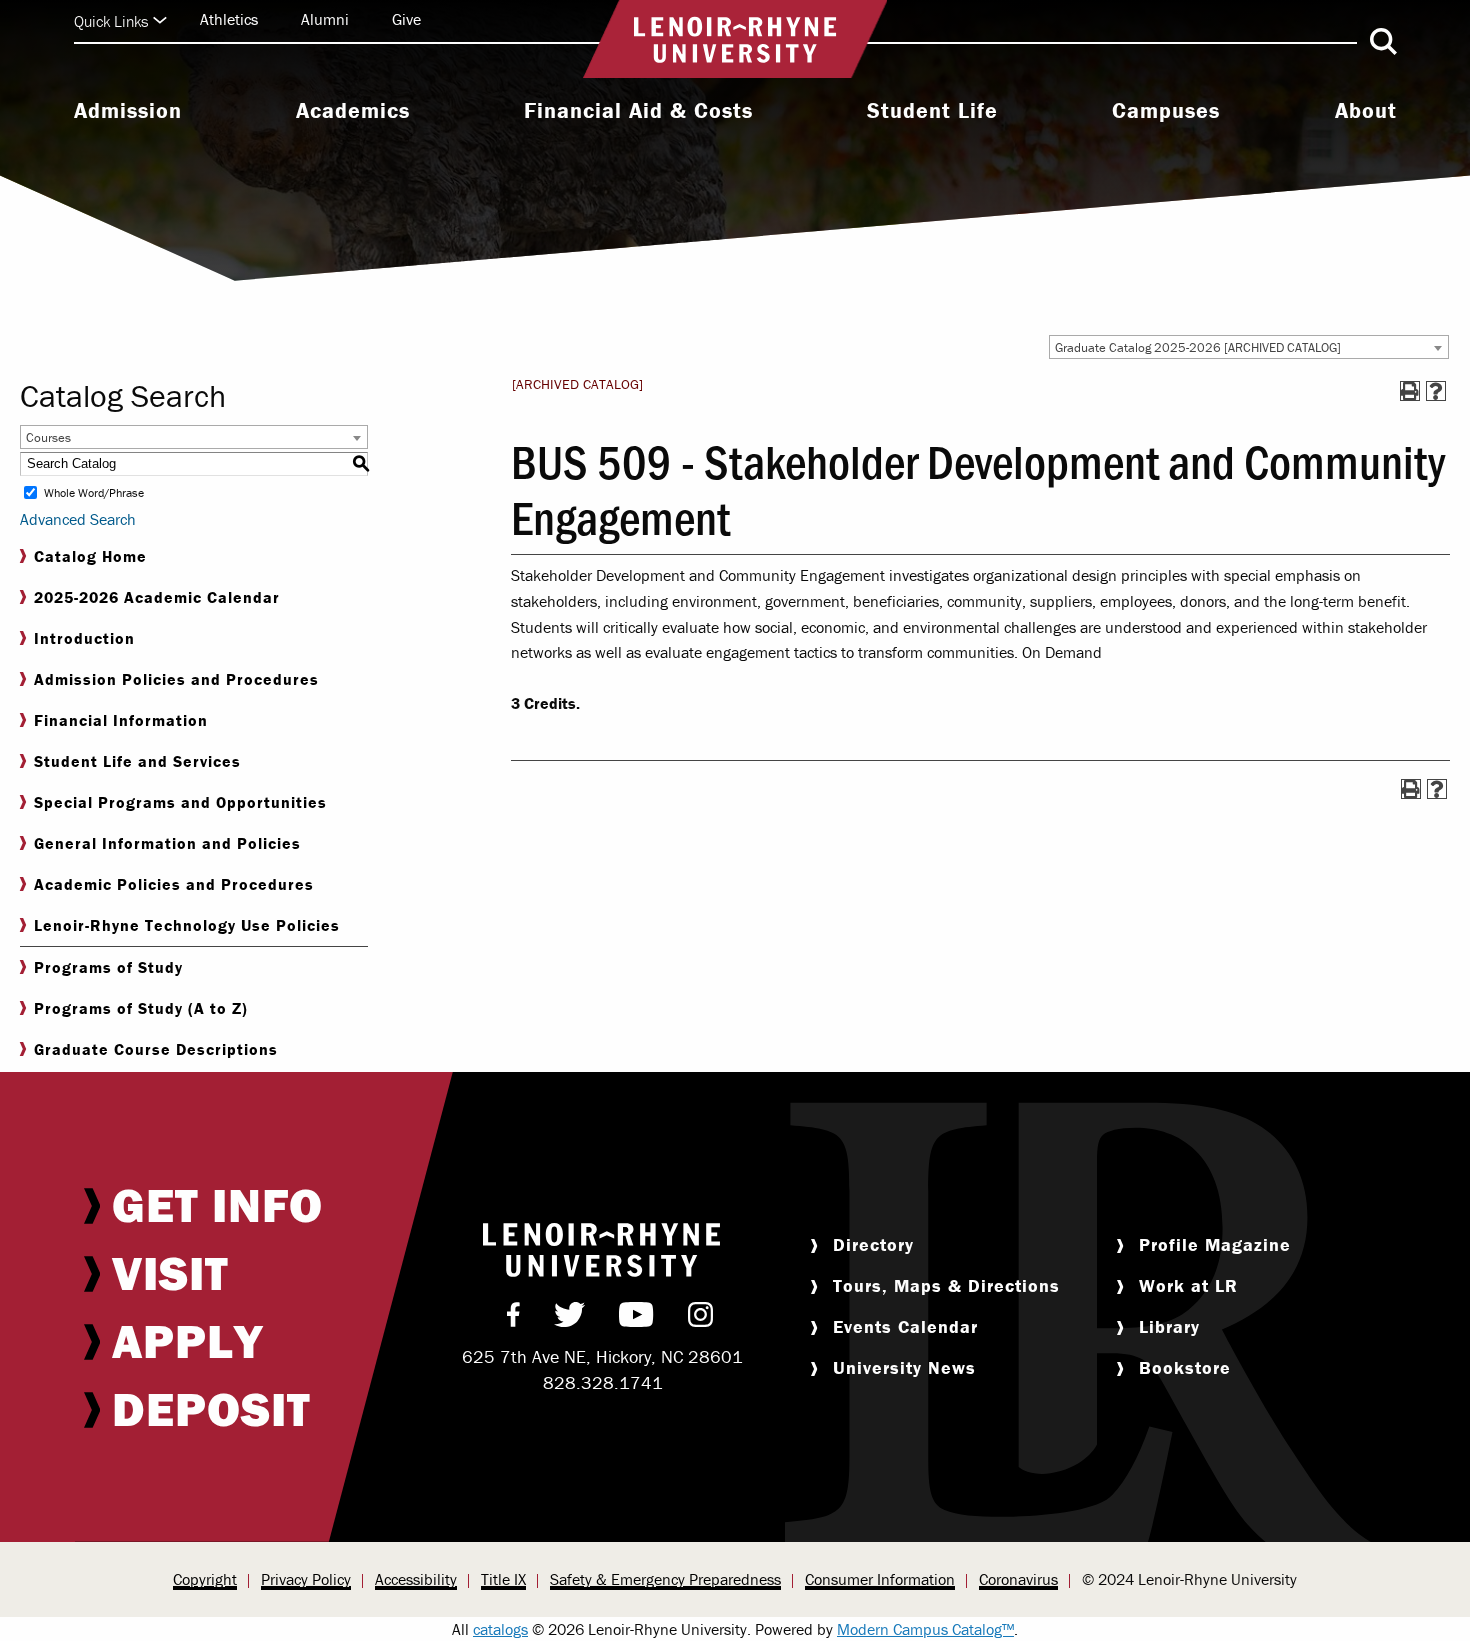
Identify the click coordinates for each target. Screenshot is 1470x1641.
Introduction (84, 638)
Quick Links (111, 21)
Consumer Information (880, 1579)
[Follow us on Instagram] (700, 1319)
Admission (128, 111)
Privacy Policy (306, 1579)
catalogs (500, 1629)
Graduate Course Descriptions (156, 1049)
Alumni (325, 19)
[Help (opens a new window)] (1436, 391)
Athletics (229, 19)
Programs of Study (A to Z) (141, 1008)
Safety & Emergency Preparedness (665, 1579)
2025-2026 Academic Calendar (157, 597)
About (1366, 111)
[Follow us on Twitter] (569, 1319)
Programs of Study (108, 967)
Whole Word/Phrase (94, 492)
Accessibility (416, 1579)
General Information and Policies (167, 843)
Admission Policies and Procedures (176, 679)
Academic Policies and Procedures (174, 884)
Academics (353, 111)
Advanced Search (78, 519)
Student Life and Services (137, 761)
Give (406, 19)
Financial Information (121, 720)
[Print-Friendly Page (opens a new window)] (1410, 391)
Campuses (1166, 111)
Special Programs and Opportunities (180, 802)
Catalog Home (90, 556)
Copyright (205, 1579)
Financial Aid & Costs (638, 111)
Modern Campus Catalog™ (925, 1629)
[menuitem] (128, 113)
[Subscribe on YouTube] (636, 1319)
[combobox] (1249, 347)
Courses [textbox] (48, 437)
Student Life (932, 111)
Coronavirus (1018, 1579)
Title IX (503, 1579)
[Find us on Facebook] (513, 1319)
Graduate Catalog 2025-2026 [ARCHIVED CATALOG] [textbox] (1198, 347)
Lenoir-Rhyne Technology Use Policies (187, 925)
